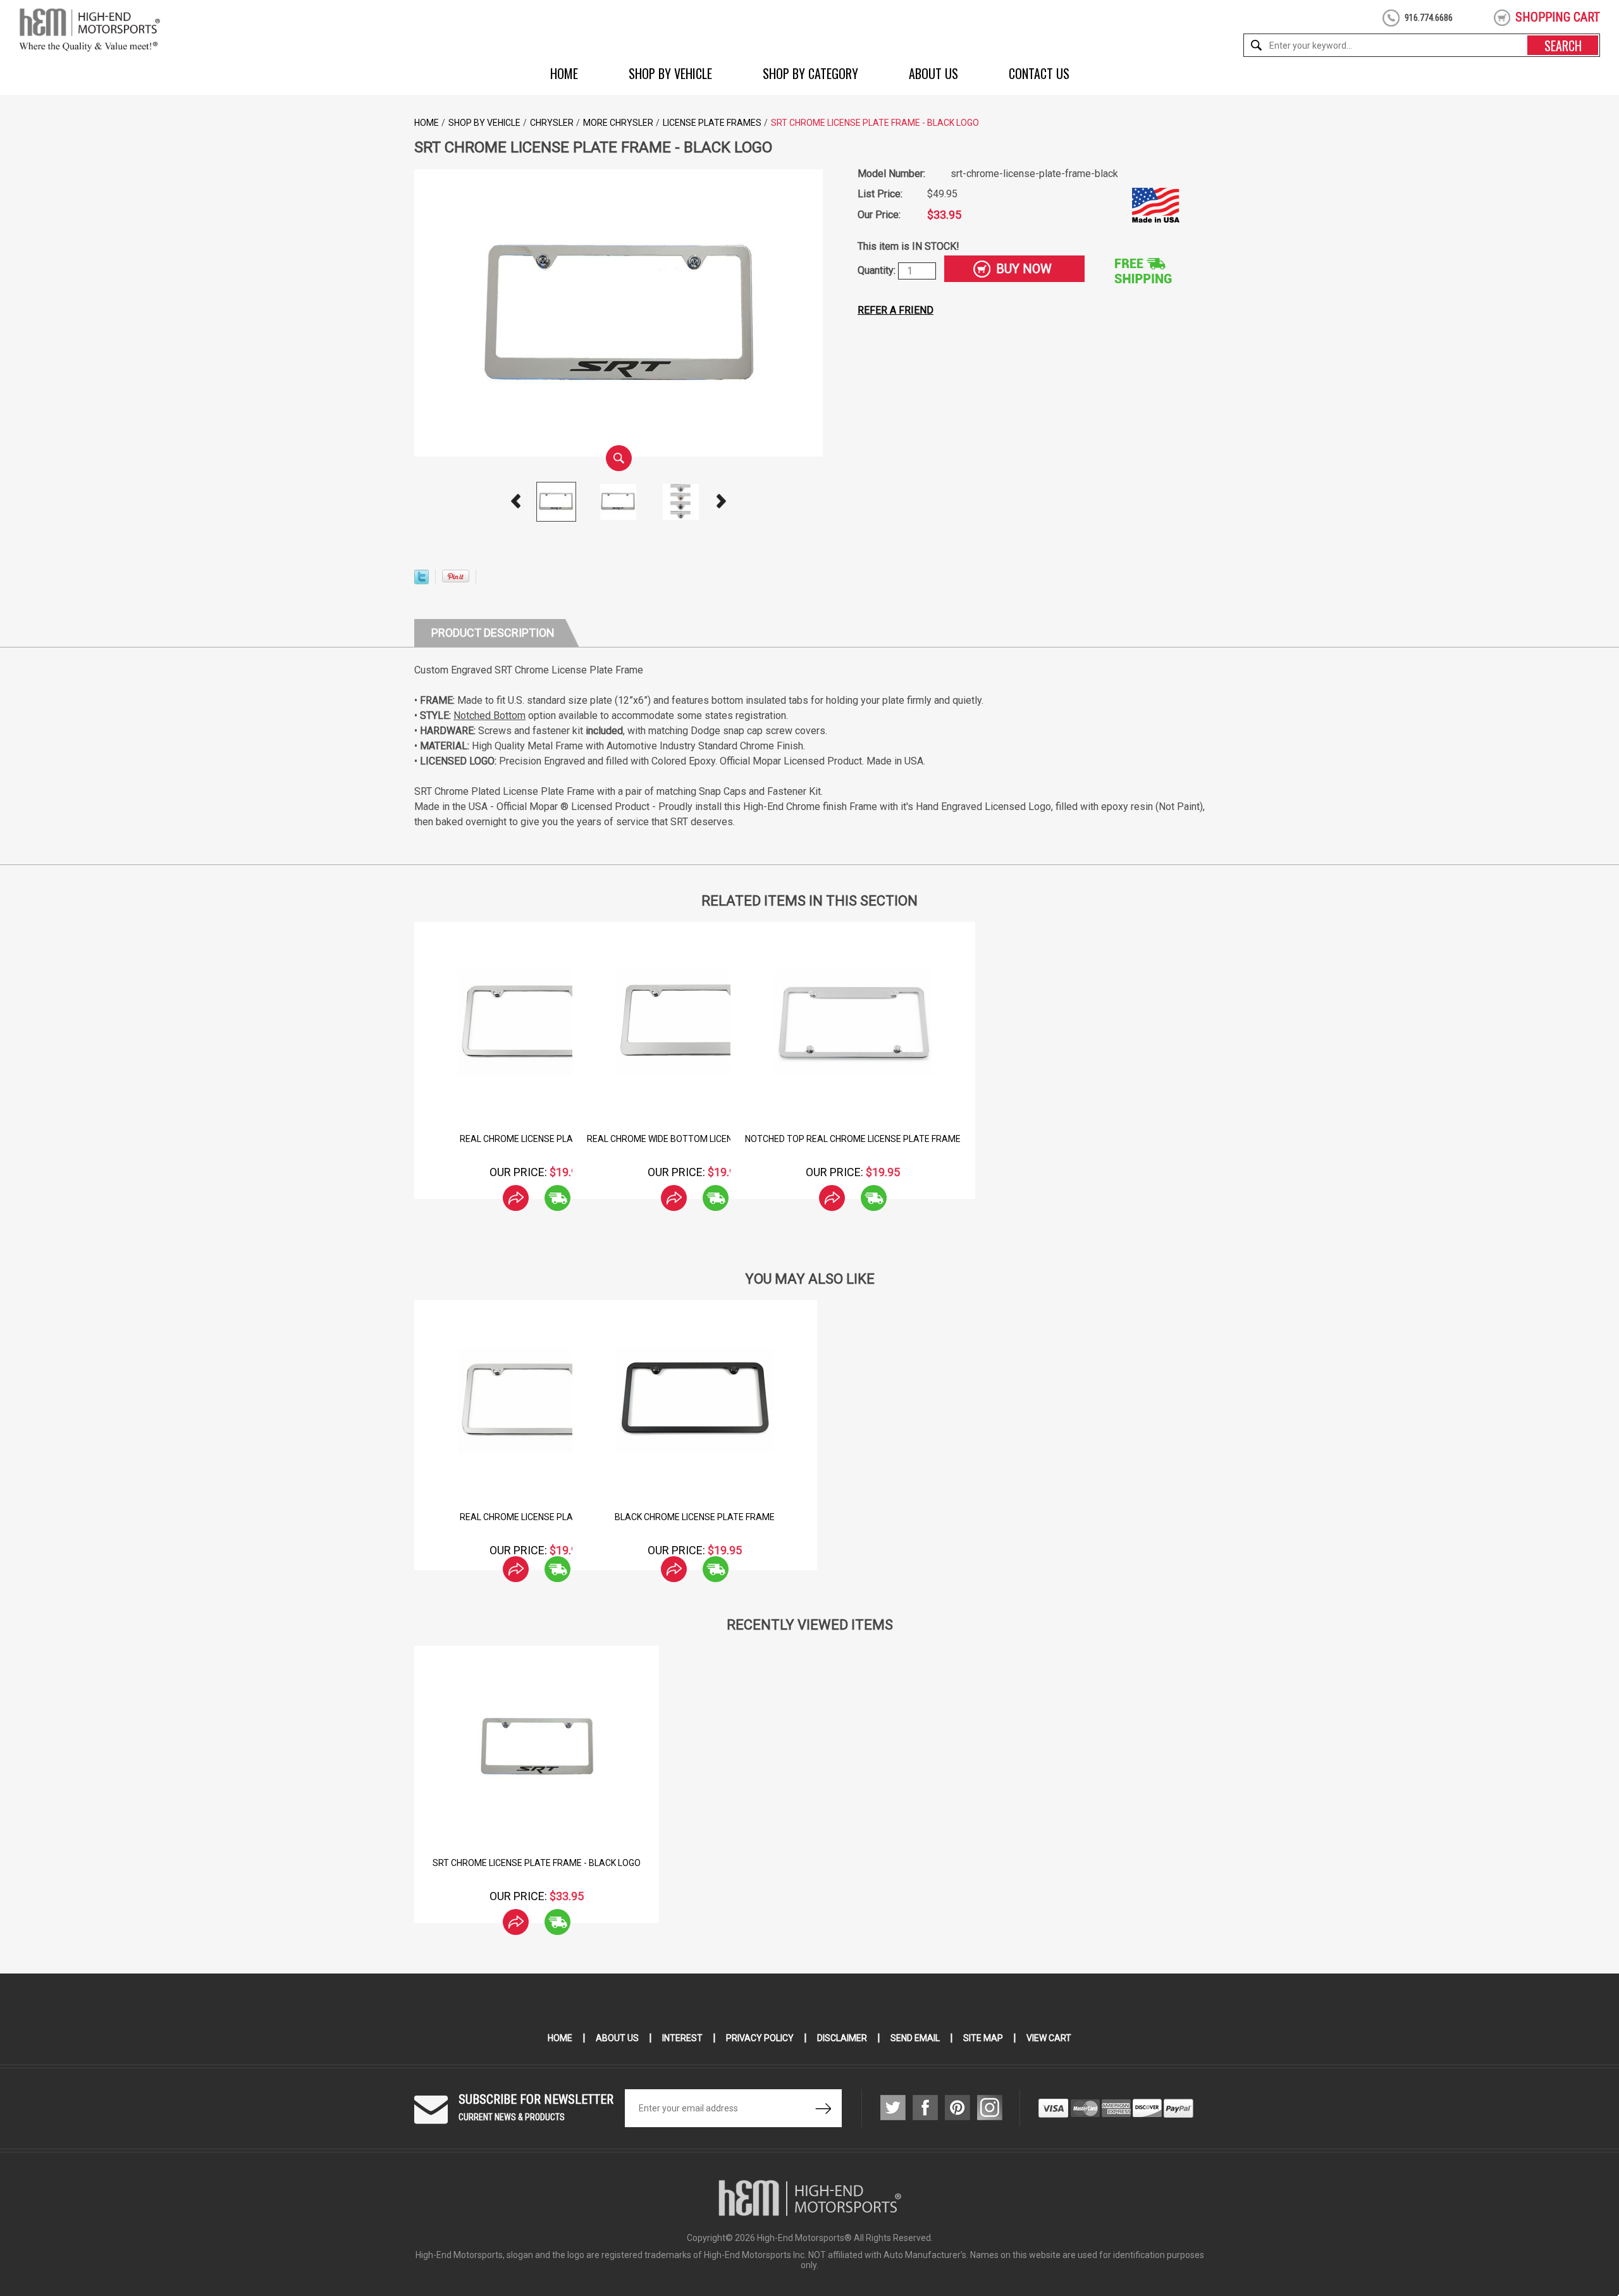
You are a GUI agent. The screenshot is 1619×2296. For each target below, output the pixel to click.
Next (722, 501)
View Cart (1049, 2038)
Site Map (983, 2038)
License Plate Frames (712, 123)
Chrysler (552, 123)
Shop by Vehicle (670, 73)
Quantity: (878, 270)
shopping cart (1558, 17)
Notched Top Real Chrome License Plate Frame (853, 1139)
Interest (682, 2038)
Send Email (915, 2038)
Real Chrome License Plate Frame (537, 1139)
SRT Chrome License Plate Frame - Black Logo (537, 1863)
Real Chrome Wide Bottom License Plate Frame (695, 1139)
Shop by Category (810, 73)
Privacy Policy (760, 2038)
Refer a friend (896, 310)
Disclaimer (842, 2038)
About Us (933, 73)
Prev (516, 501)
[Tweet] (422, 581)
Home (564, 73)
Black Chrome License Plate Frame (695, 1517)
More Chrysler (618, 123)
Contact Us (1039, 73)
